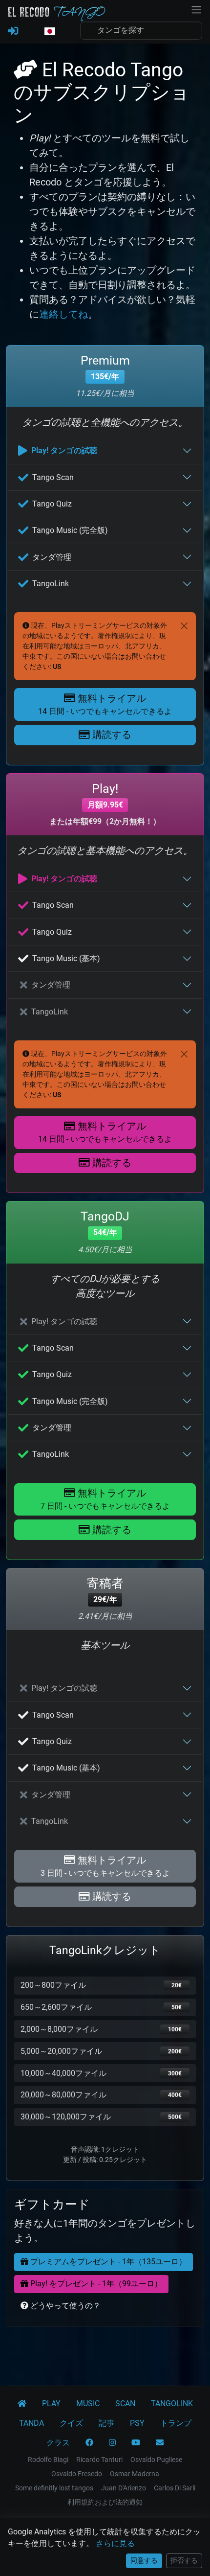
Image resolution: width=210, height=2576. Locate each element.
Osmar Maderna (135, 2474)
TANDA (31, 2423)
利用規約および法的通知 (105, 2502)
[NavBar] (196, 9)
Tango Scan (53, 477)
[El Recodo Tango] (22, 2404)
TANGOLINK (172, 2403)
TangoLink (51, 584)
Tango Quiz (52, 504)
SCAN (125, 2403)
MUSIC (88, 2403)
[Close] (184, 626)
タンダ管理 (52, 557)
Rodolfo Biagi (48, 2460)
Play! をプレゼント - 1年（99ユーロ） (95, 2284)
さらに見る (115, 2543)
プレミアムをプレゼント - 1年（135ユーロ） (107, 2262)
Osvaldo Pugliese (156, 2460)
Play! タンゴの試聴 (64, 450)
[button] (49, 32)
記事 (106, 2423)
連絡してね (63, 314)
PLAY (51, 2403)
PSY (137, 2423)
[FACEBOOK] (89, 2443)
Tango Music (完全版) (70, 530)
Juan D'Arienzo (124, 2488)
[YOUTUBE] (136, 2443)
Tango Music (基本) (66, 958)
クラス (58, 2443)
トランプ (176, 2423)
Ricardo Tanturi (99, 2460)
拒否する (184, 2560)
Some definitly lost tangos (54, 2488)
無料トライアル (105, 704)
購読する (111, 735)
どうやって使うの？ (64, 2306)
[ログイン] (13, 31)
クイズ (71, 2423)
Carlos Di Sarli (175, 2488)
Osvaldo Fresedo (77, 2474)
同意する (144, 2560)
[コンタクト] (160, 2443)
